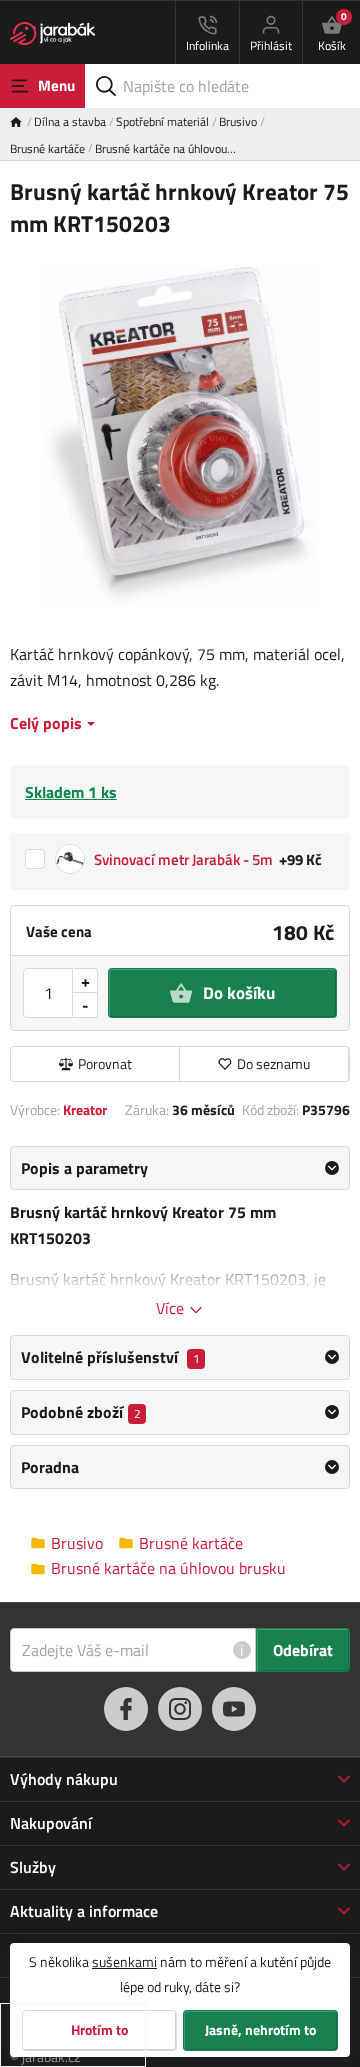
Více (172, 1308)
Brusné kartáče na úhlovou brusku (168, 1568)
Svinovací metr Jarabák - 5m (183, 859)
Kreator (85, 1109)
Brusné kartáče (47, 148)
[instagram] (180, 1709)
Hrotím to (99, 2030)
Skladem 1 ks (71, 792)
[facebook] (126, 1709)
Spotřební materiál (162, 121)
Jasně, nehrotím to (260, 2030)
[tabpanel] (180, 1233)
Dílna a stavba (70, 121)
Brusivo (238, 121)
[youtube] (234, 1709)
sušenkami (124, 1961)
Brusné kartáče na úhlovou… (165, 148)
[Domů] (22, 121)
